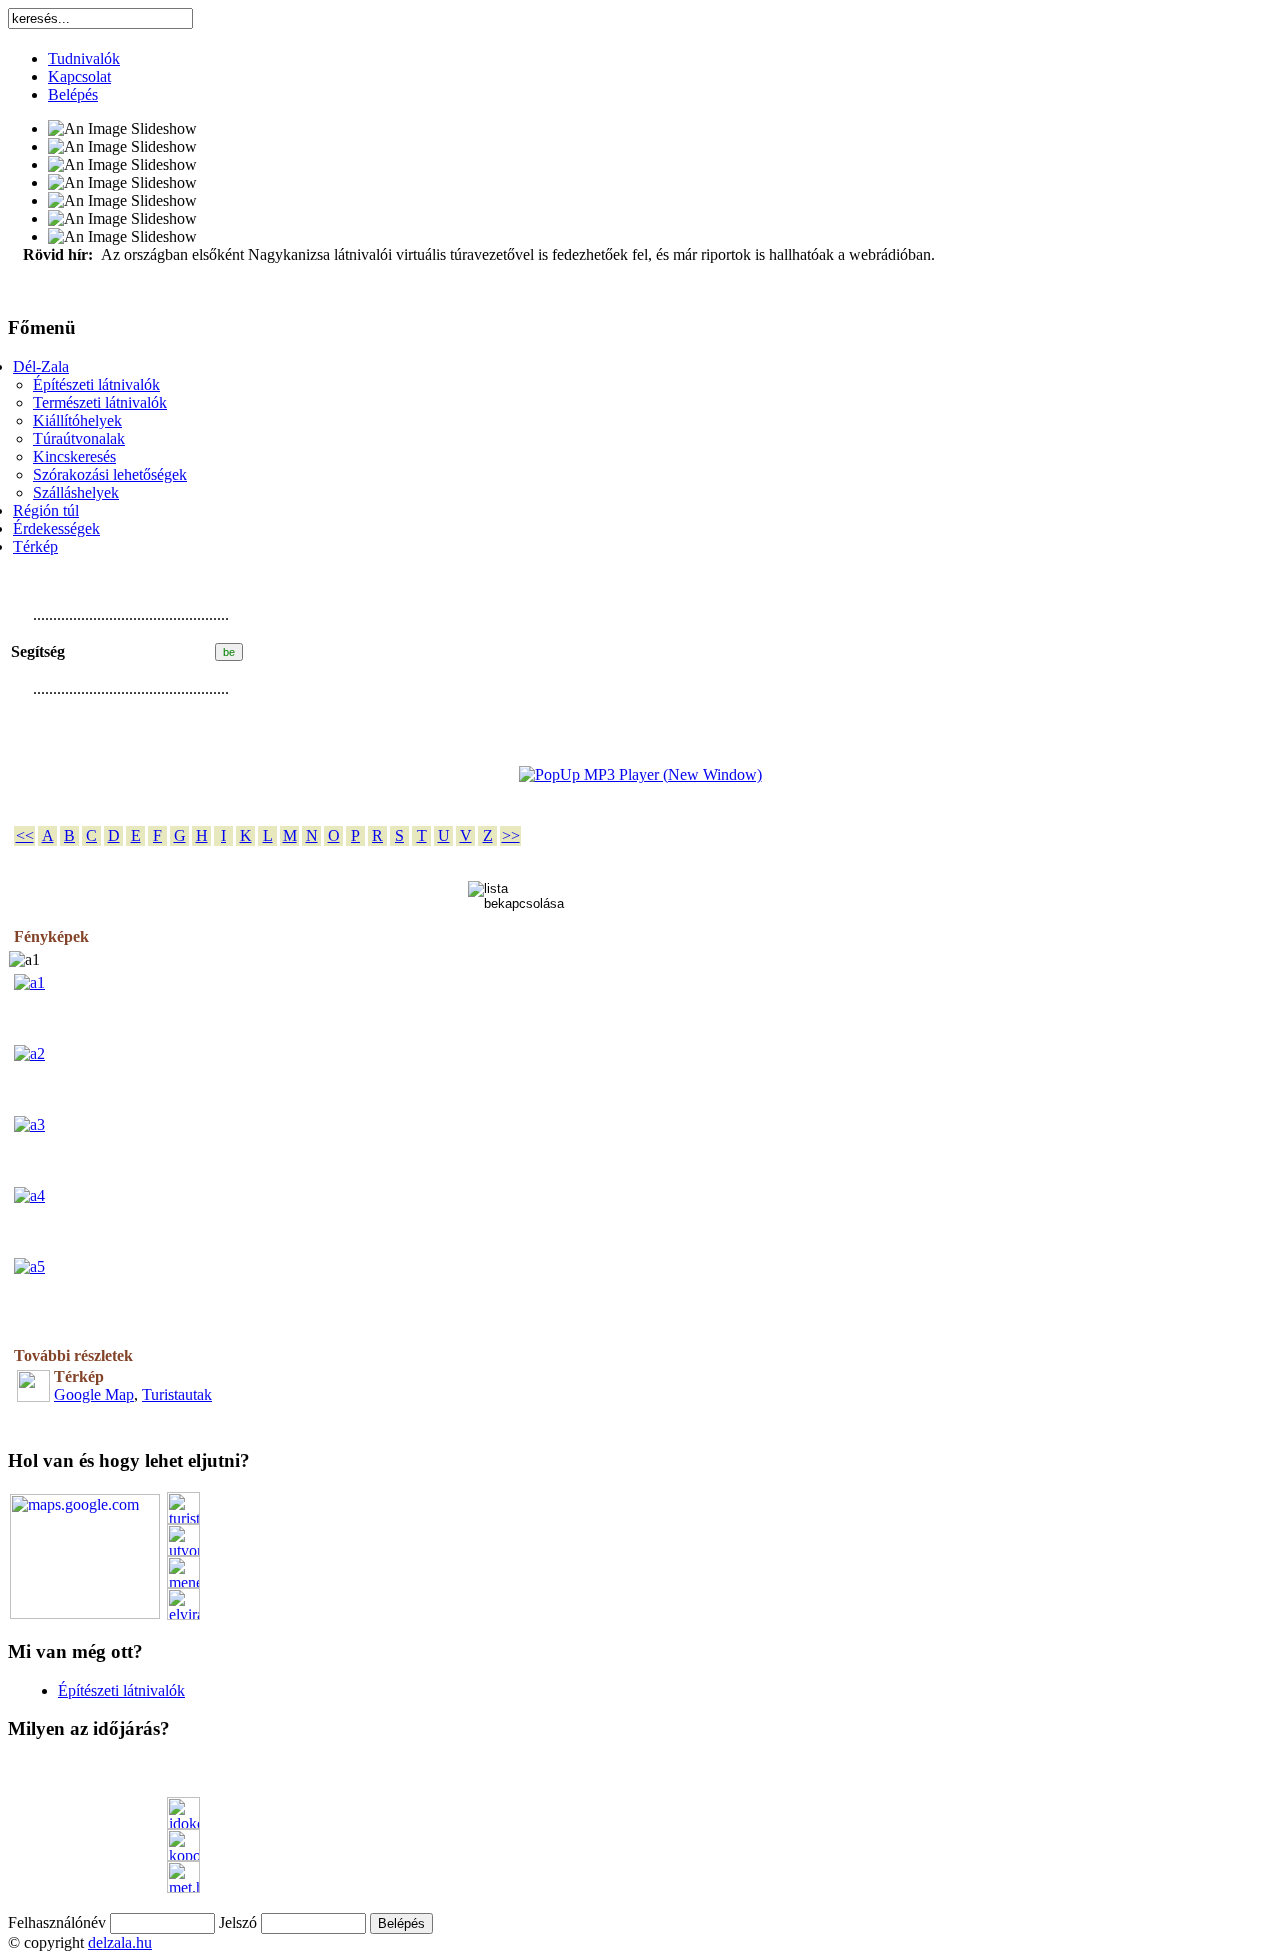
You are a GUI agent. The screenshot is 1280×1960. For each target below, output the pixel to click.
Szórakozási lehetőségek (110, 474)
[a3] (29, 1124)
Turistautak (177, 1394)
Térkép (35, 546)
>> (511, 835)
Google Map (94, 1394)
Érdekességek (56, 528)
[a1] (29, 982)
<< (25, 835)
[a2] (29, 1053)
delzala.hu (120, 1942)
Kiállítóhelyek (77, 420)
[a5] (29, 1266)
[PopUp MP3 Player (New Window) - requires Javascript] (640, 774)
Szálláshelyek (76, 492)
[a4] (29, 1195)
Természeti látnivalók (100, 402)
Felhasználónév (57, 1922)
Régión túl (46, 510)
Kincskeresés (74, 456)
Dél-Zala (41, 366)
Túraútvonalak (79, 438)
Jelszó (238, 1922)
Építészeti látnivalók (96, 384)
